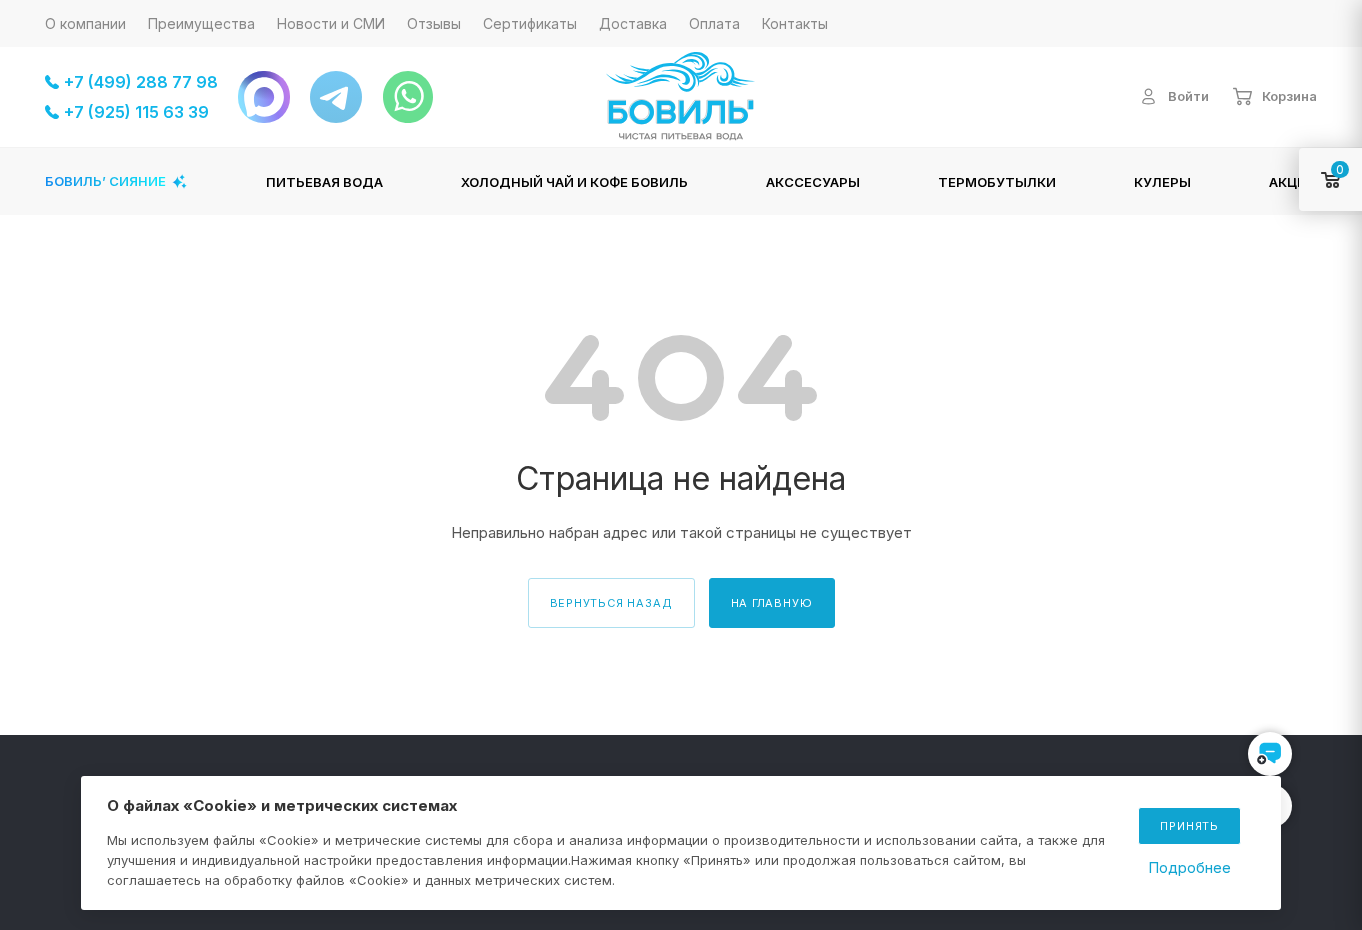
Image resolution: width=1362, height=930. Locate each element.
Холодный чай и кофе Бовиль (574, 182)
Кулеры (1162, 182)
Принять (1189, 826)
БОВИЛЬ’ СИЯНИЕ (105, 181)
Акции (1293, 182)
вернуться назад (611, 603)
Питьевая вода (324, 182)
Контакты (795, 23)
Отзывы (434, 23)
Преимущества (201, 23)
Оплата (714, 23)
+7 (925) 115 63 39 (136, 112)
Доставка (633, 23)
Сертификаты (530, 23)
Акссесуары (813, 182)
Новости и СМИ (331, 23)
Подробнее (1189, 867)
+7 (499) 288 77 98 (141, 82)
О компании (85, 23)
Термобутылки (997, 182)
